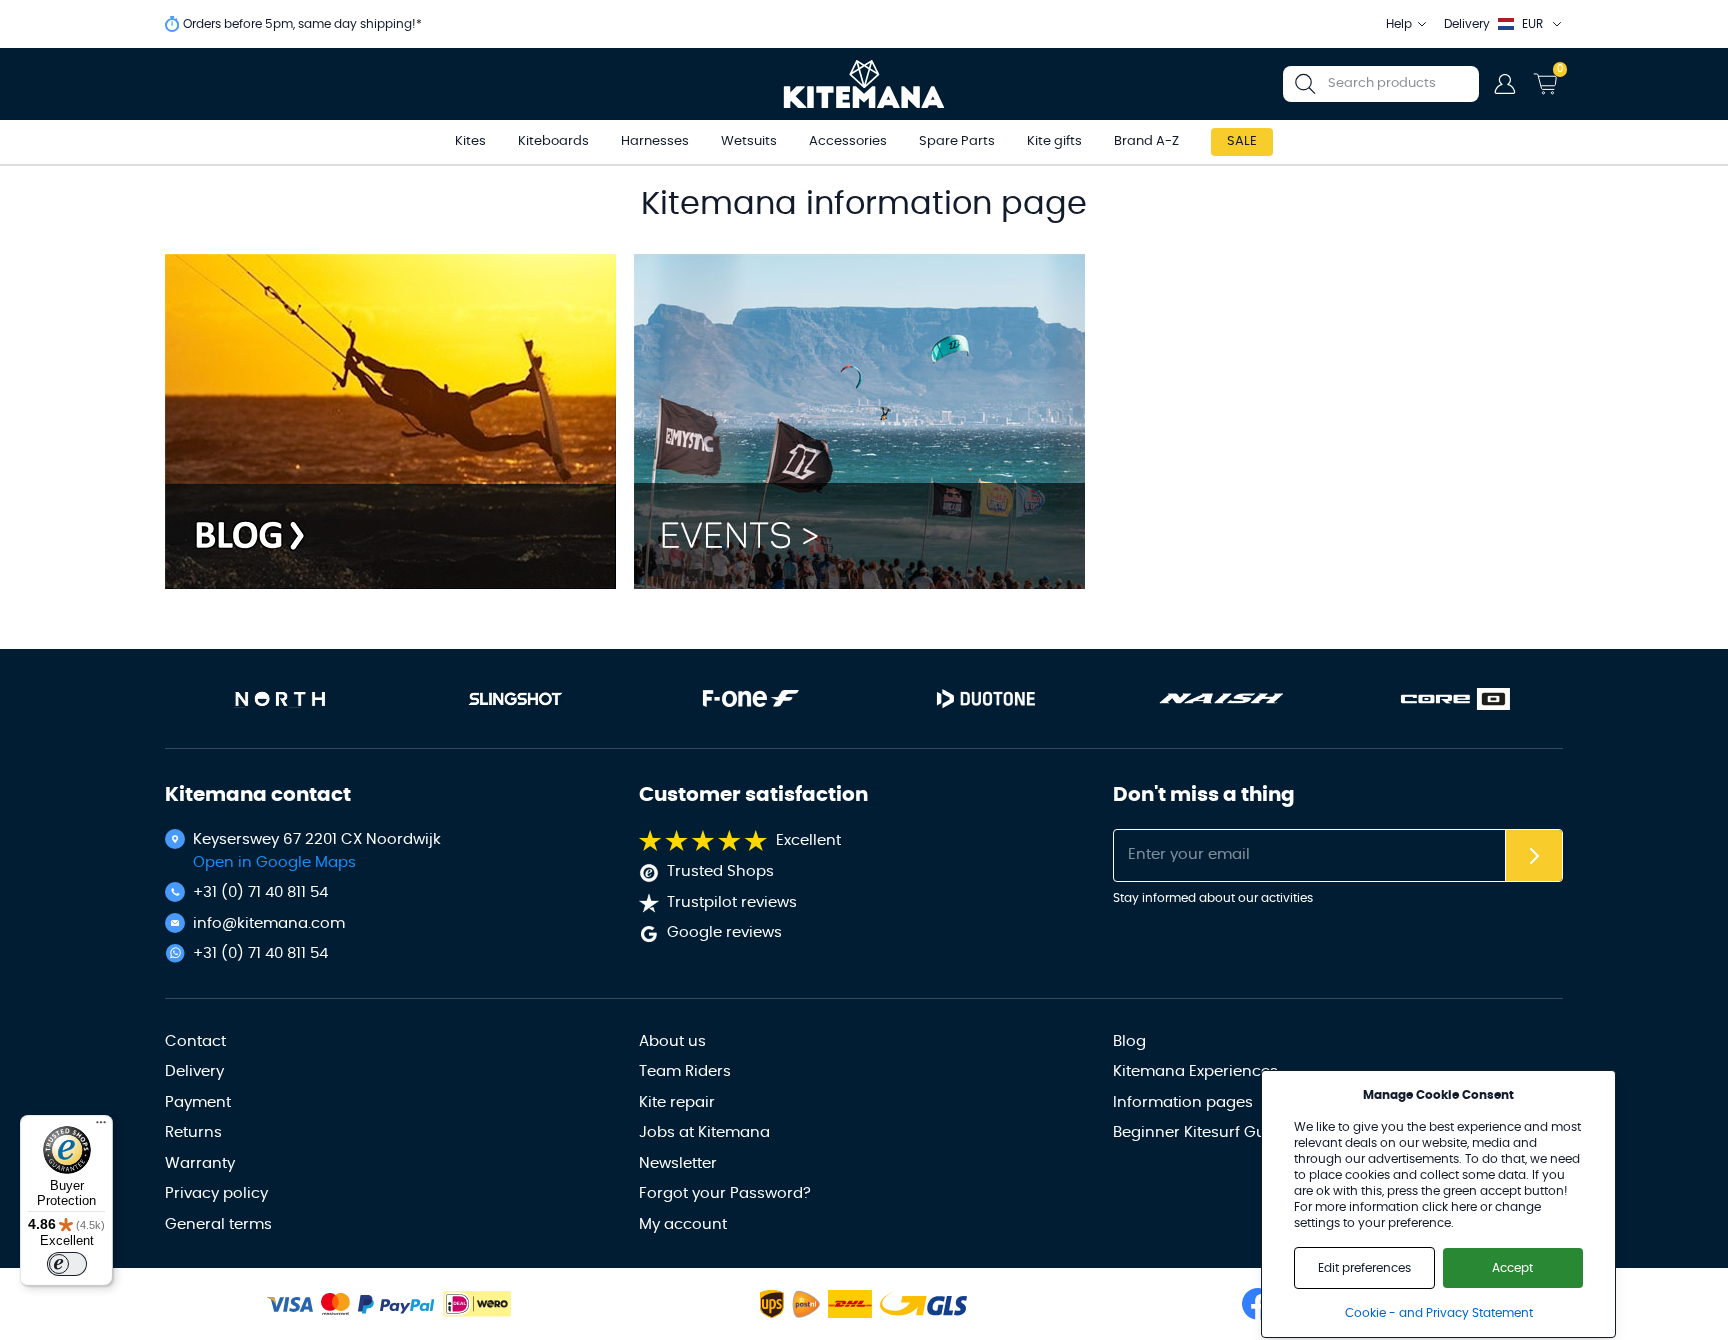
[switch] (67, 1264)
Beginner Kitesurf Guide (1201, 1132)
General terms (218, 1224)
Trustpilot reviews (732, 902)
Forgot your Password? (725, 1193)
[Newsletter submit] (1534, 855)
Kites (470, 141)
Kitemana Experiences (1195, 1071)
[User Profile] (1505, 84)
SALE (1242, 141)
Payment (198, 1102)
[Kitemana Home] (864, 84)
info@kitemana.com (269, 923)
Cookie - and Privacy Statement (1439, 1313)
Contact (195, 1041)
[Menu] (101, 1127)
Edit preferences (1364, 1268)
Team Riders (685, 1071)
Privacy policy (216, 1193)
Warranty (200, 1163)
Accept (1512, 1268)
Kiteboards (553, 141)
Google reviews (724, 932)
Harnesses (655, 141)
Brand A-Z (1146, 141)
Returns (193, 1132)
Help (1399, 24)
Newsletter (678, 1163)
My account (683, 1224)
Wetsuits (749, 141)
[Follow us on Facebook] (1258, 1304)
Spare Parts (957, 141)
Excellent (808, 840)
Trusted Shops (720, 871)
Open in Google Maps (274, 862)
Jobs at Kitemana (704, 1132)
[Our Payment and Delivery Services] (290, 1304)
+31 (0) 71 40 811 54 (260, 892)
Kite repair (677, 1102)
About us (672, 1041)
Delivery (194, 1071)
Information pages (1183, 1102)
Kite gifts (1054, 141)
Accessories (848, 141)
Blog (1129, 1041)
